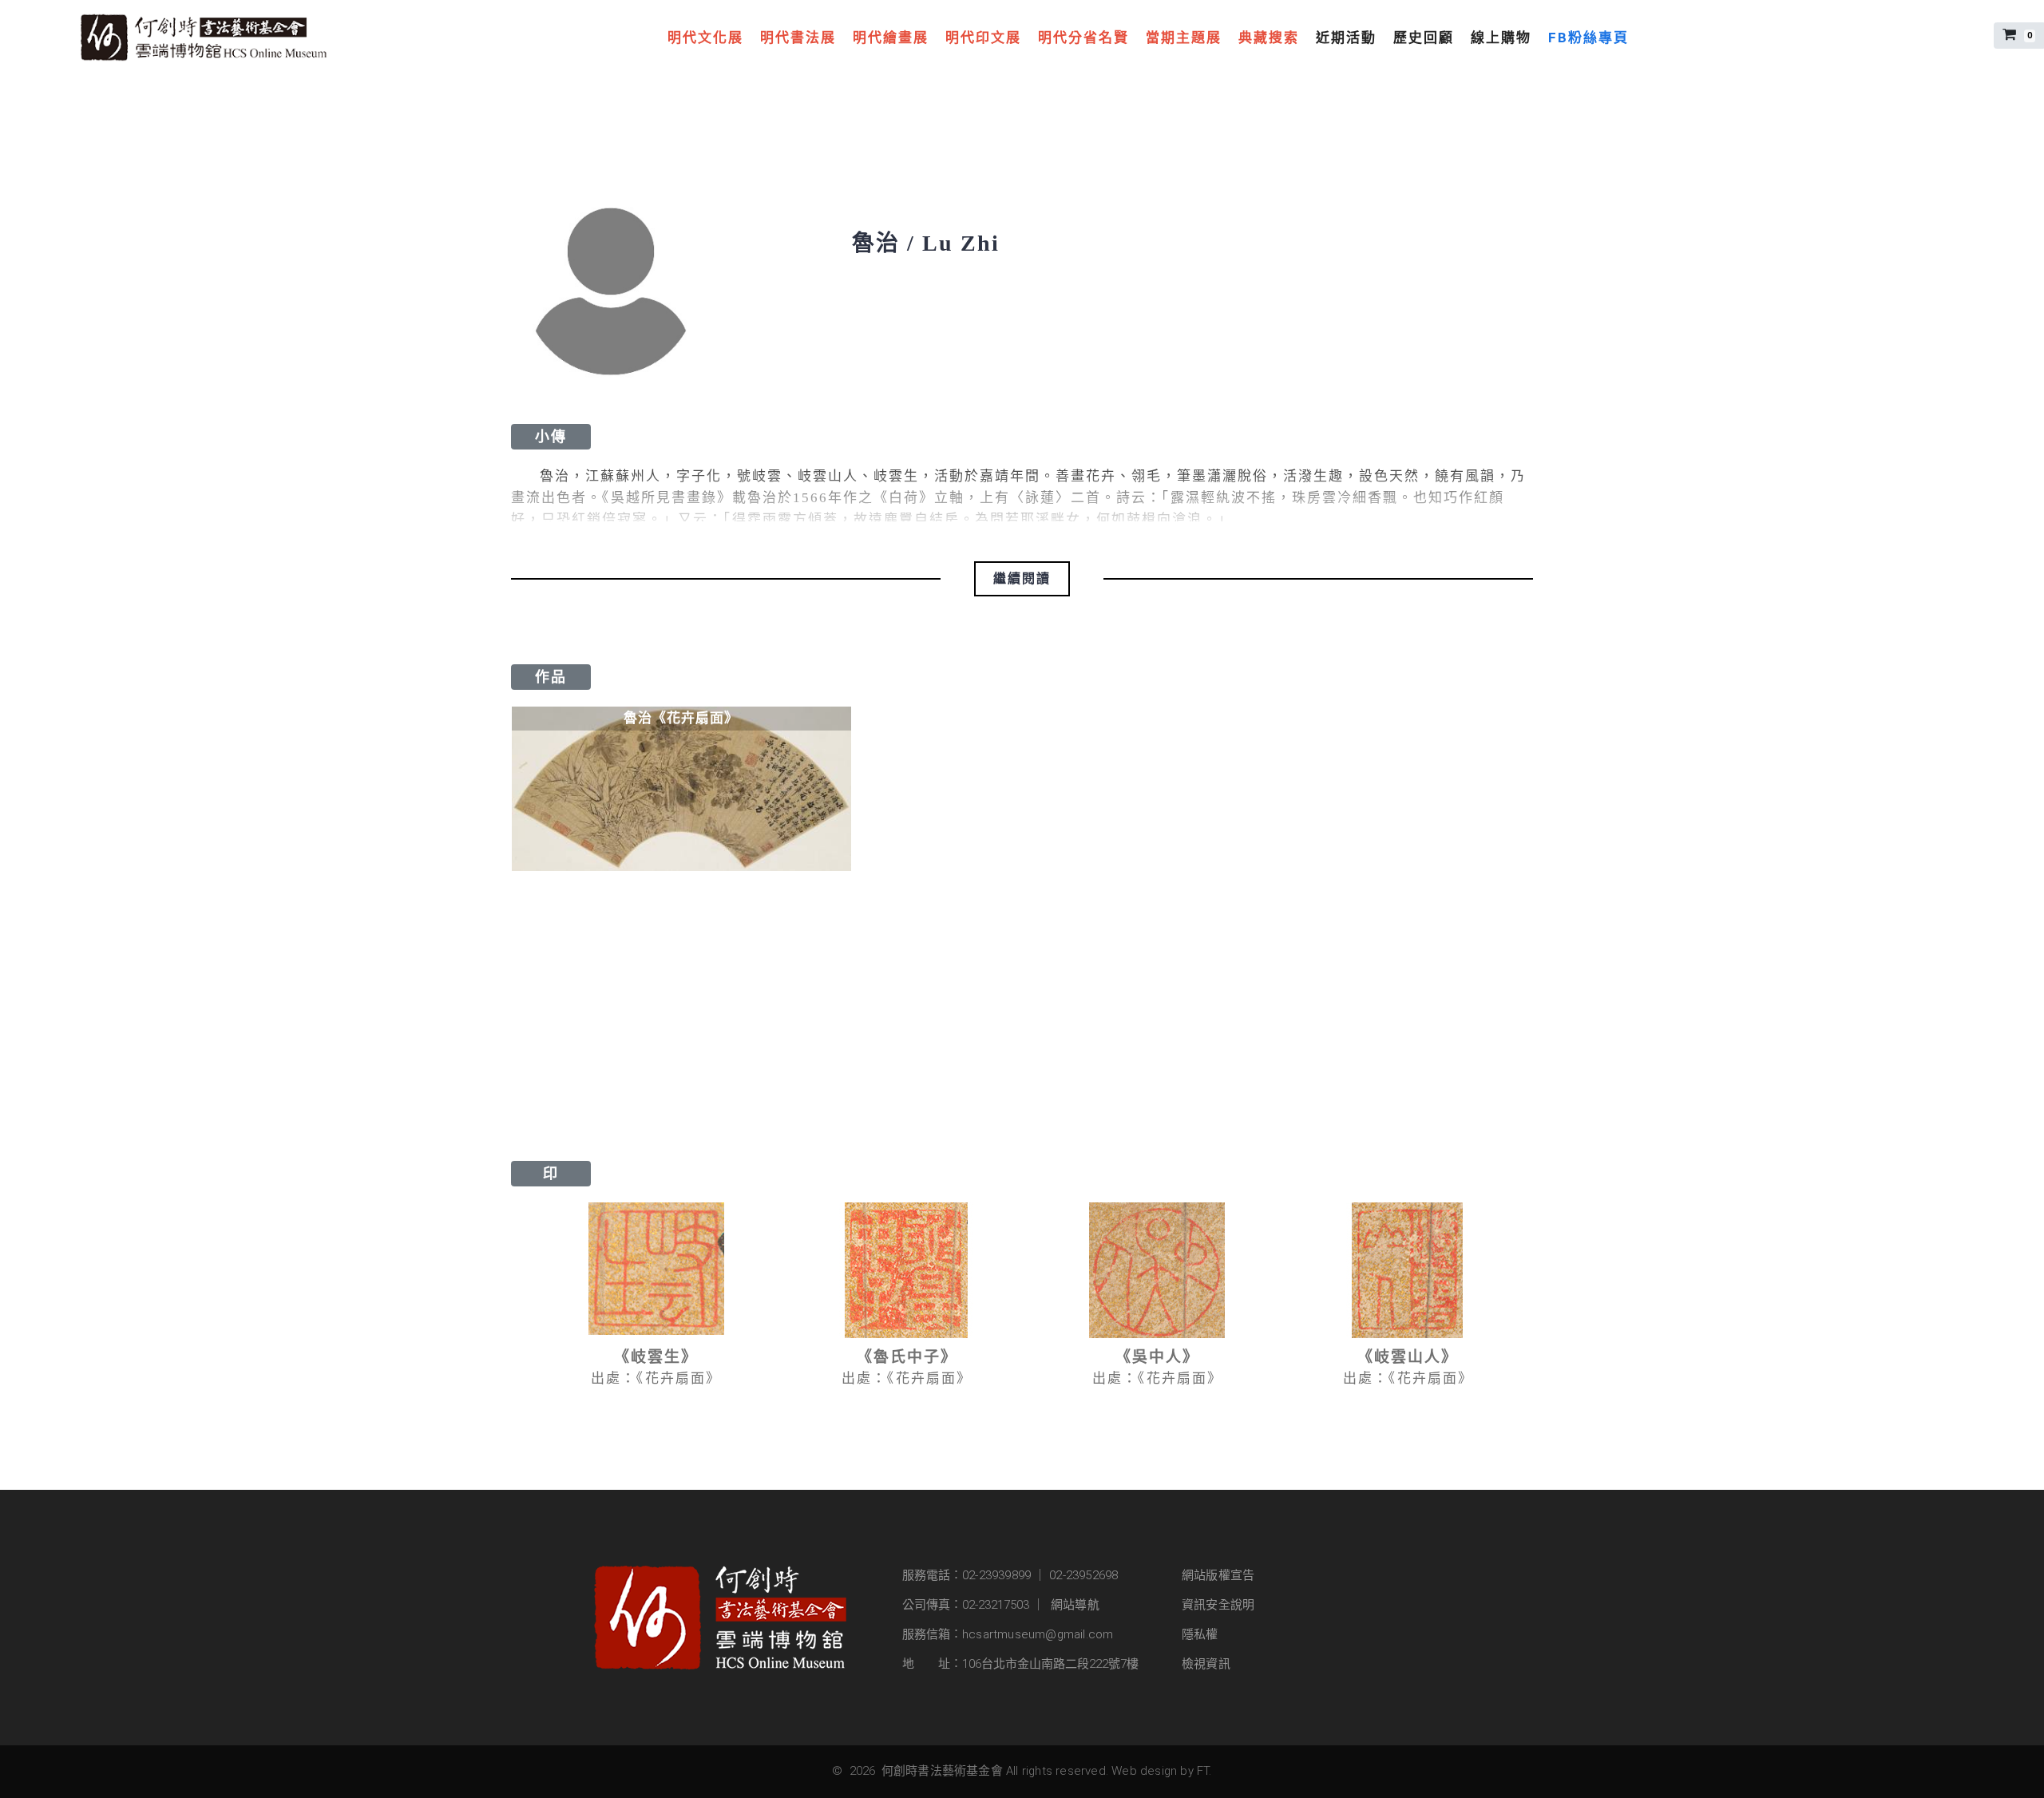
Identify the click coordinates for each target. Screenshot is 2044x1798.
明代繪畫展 (891, 38)
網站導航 (1075, 1605)
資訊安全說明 (1218, 1605)
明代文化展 (705, 38)
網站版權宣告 (1218, 1575)
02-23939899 (996, 1575)
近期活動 (1346, 38)
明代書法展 (798, 38)
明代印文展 (983, 38)
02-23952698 (1083, 1575)
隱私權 (1200, 1634)
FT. (1204, 1771)
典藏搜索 (1269, 38)
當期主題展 (1184, 38)
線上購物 (1501, 38)
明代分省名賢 (1083, 38)
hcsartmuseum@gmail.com (1038, 1634)
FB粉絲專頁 (1588, 38)
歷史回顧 (1424, 38)
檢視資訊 (1206, 1664)
